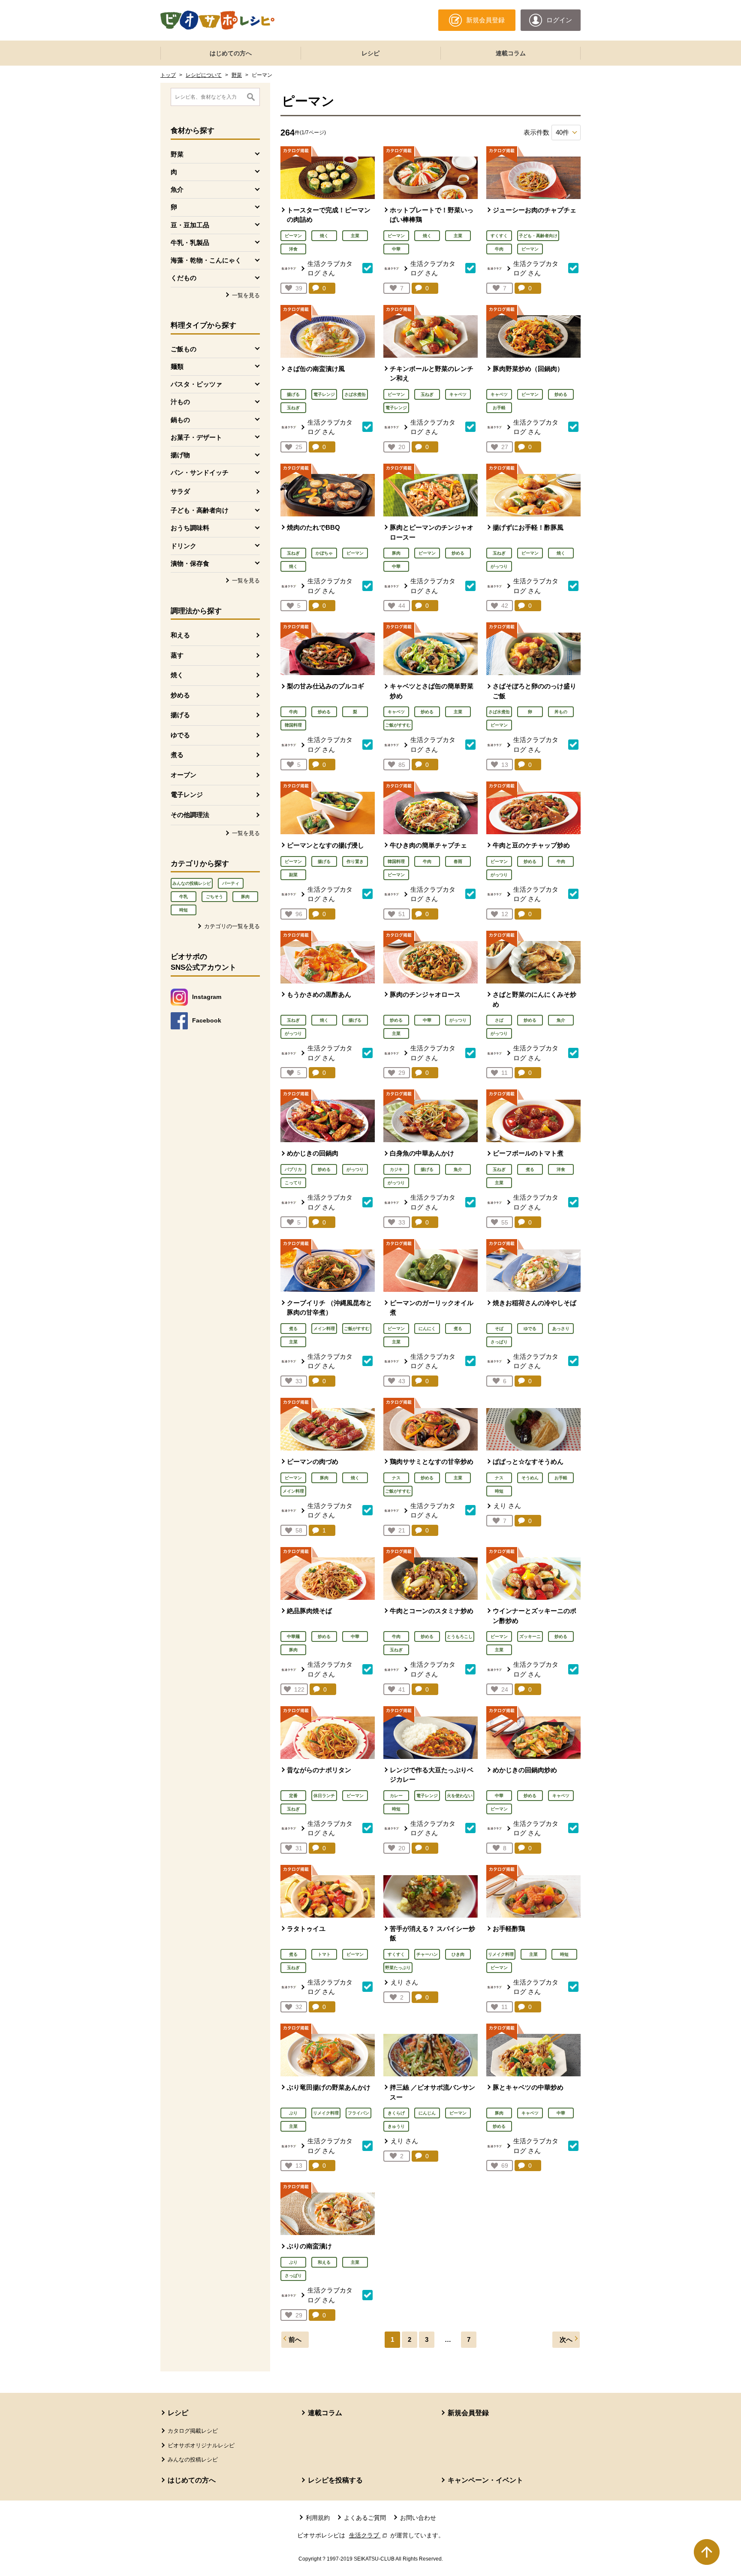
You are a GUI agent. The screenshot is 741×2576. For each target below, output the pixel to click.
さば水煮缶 (355, 394)
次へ (566, 2339)
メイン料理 (324, 1329)
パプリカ (293, 1169)
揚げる (180, 715)
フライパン (358, 2113)
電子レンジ (187, 795)
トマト (324, 1954)
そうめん (530, 1478)
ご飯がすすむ (398, 725)
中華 (396, 249)
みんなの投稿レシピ (192, 883)
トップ (168, 75)
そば (499, 1329)
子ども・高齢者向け (538, 236)
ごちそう (214, 897)
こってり (293, 1183)
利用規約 (318, 2518)
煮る (177, 755)
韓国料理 (293, 725)
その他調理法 (190, 815)
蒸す (177, 655)
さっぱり (499, 1342)
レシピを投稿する (335, 2480)
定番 (293, 1796)
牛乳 (184, 897)
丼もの (561, 712)
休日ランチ (324, 1796)
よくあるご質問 (365, 2518)
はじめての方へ (231, 53)
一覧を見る (246, 295)
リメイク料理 (501, 1954)
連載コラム (511, 53)
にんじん (427, 2113)
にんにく (427, 1329)
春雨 (458, 861)
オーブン (184, 775)
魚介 (561, 1020)
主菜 (355, 236)
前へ (295, 2339)
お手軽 (499, 408)
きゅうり (396, 2126)
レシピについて (204, 75)
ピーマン (293, 236)
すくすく (499, 236)
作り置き (355, 861)
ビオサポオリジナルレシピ (201, 2445)
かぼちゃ (324, 553)
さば (499, 1020)
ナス (396, 1478)
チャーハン (427, 1954)
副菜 (293, 875)
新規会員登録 (468, 2413)
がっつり (499, 566)
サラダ (180, 491)
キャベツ (458, 394)
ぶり (293, 2113)
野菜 (237, 75)
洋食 (293, 249)
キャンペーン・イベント (485, 2480)
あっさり (561, 1329)
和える (180, 635)
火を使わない (460, 1796)
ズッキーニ (530, 1636)
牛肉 (499, 249)
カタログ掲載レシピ (193, 2431)
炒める (180, 695)
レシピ (370, 53)
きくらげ (396, 2113)
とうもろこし (460, 1636)
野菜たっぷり (398, 1968)
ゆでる (180, 735)
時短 (184, 910)
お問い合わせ (418, 2518)
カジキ (396, 1169)
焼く (177, 675)
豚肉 (245, 897)
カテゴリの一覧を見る (232, 926)
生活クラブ (369, 2535)
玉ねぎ (293, 408)
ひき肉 (458, 1954)
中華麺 (293, 1636)
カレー (396, 1796)
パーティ (231, 883)
